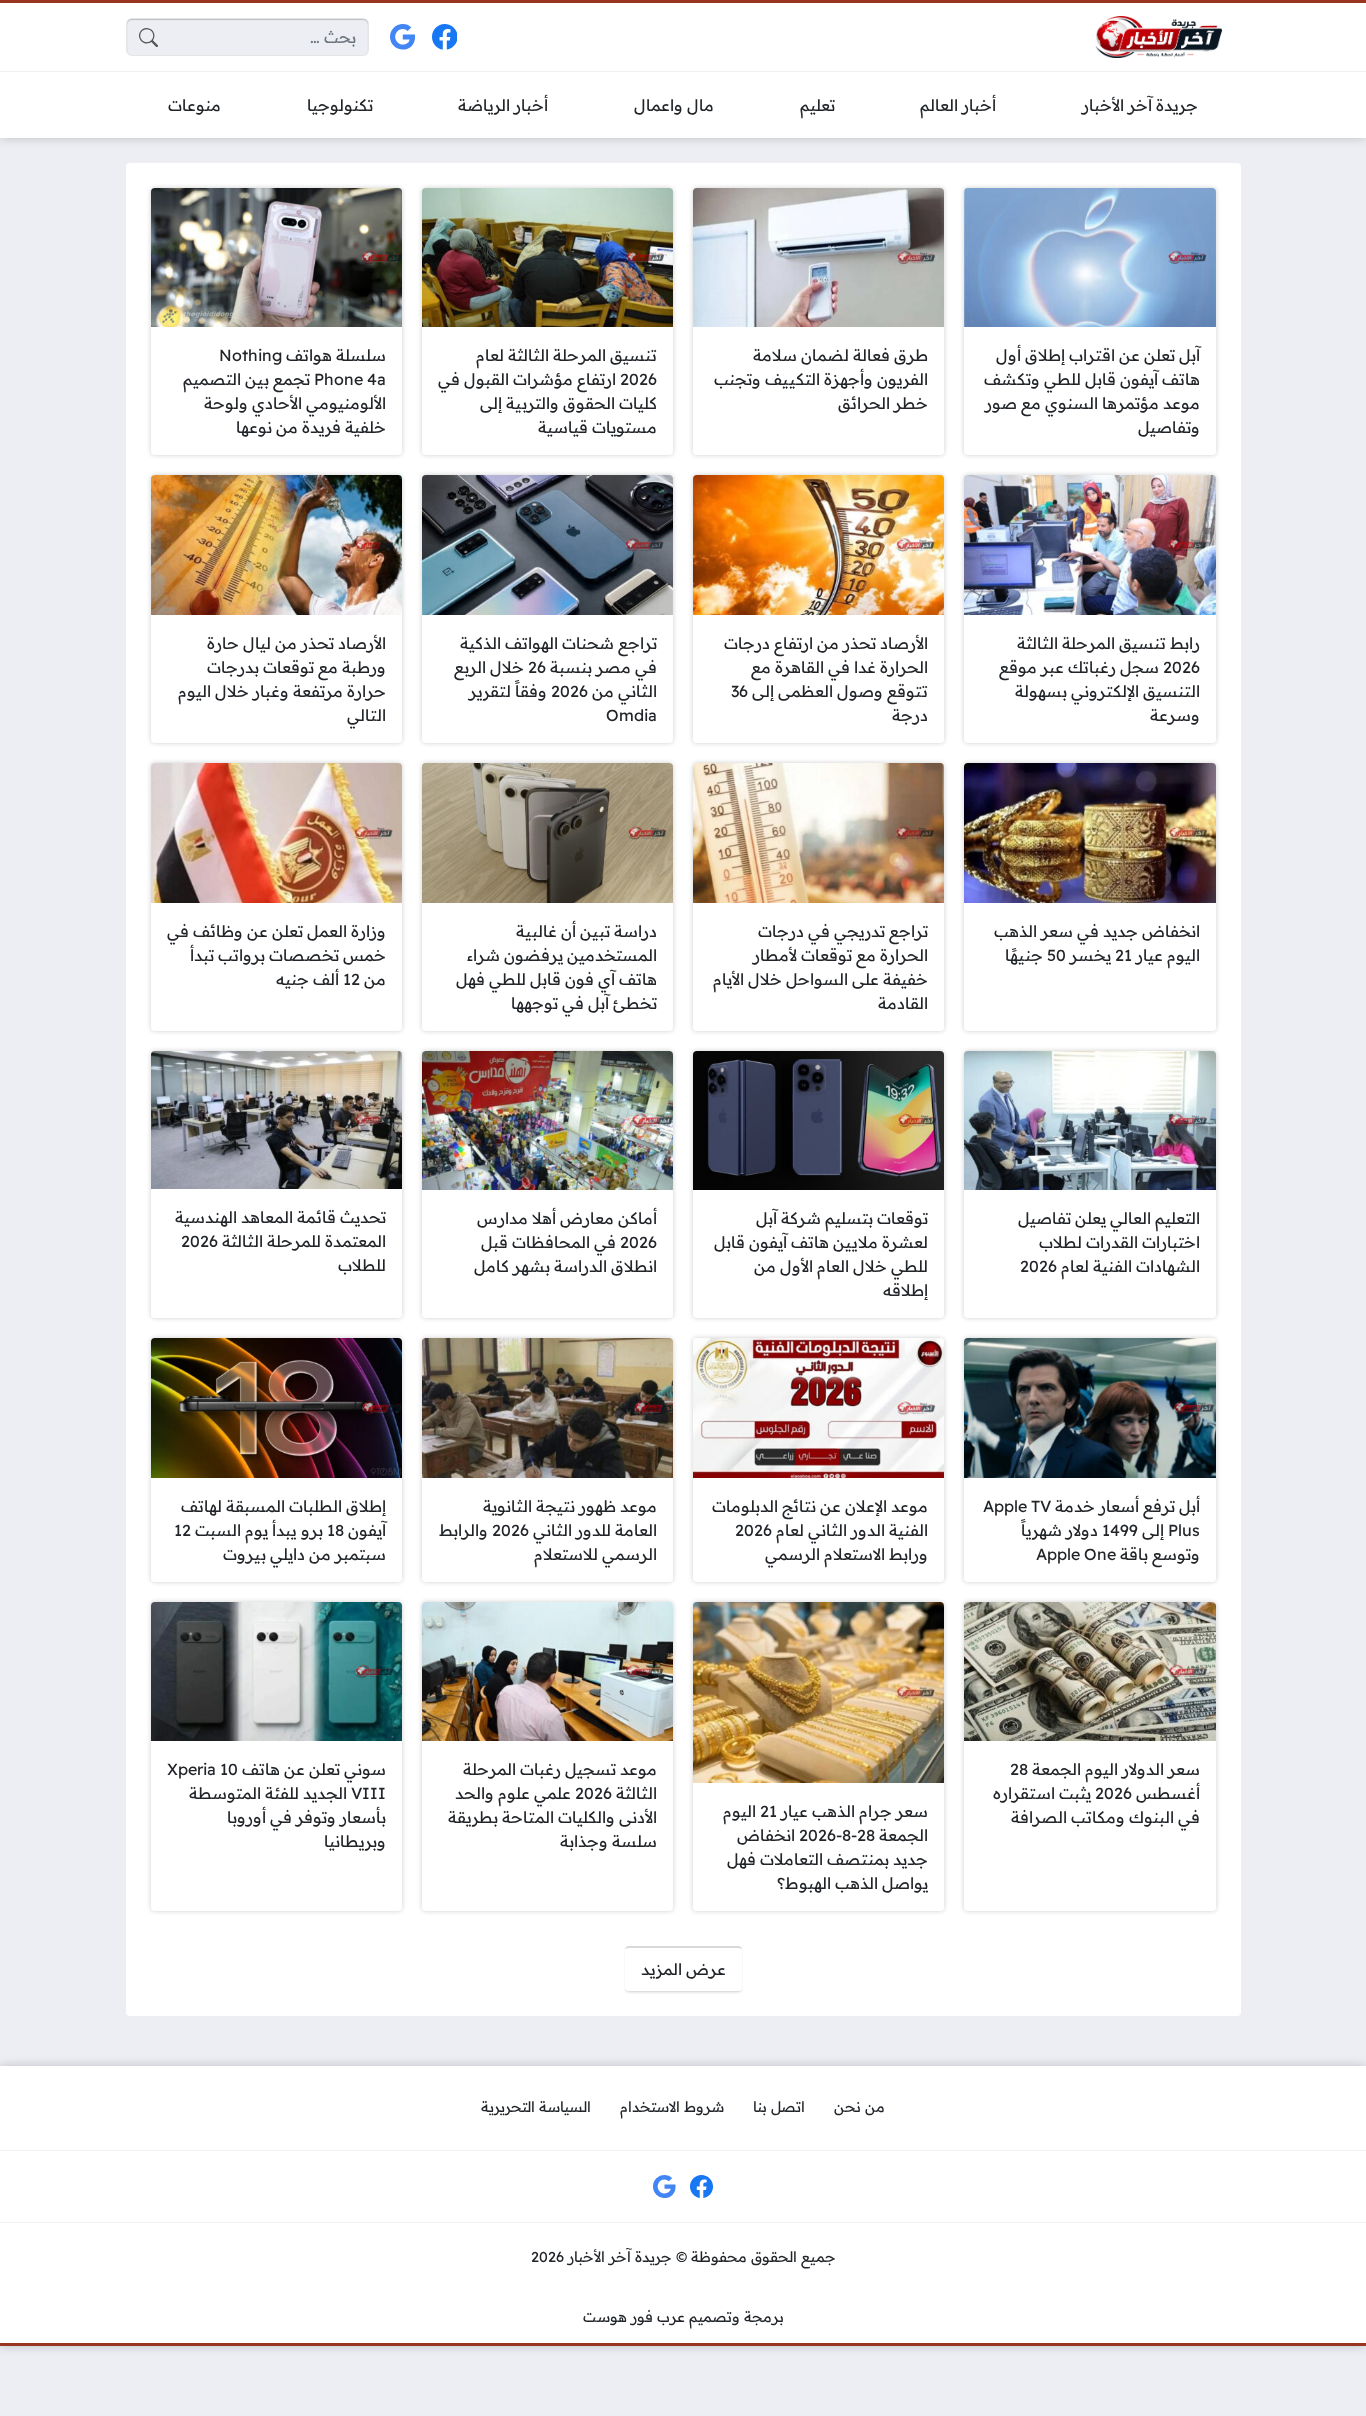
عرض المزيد (683, 1969)
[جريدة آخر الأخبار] (1158, 37)
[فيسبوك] (444, 37)
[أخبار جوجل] (403, 37)
